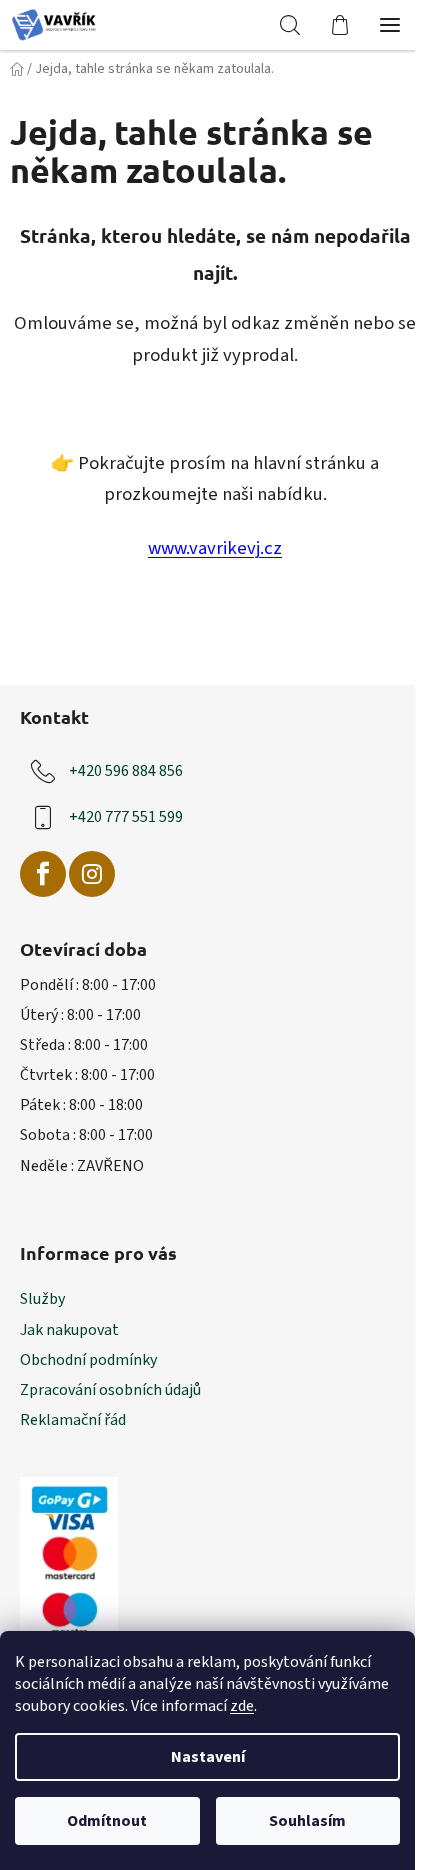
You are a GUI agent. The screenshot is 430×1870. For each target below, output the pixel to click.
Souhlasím (307, 1821)
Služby (42, 1299)
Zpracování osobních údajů (110, 1390)
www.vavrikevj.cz (215, 548)
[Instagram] (92, 874)
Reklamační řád (73, 1420)
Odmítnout (107, 1821)
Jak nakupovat (69, 1330)
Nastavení (208, 1757)
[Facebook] (43, 874)
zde (242, 1706)
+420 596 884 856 (126, 771)
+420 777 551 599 (126, 817)
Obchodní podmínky (88, 1360)
